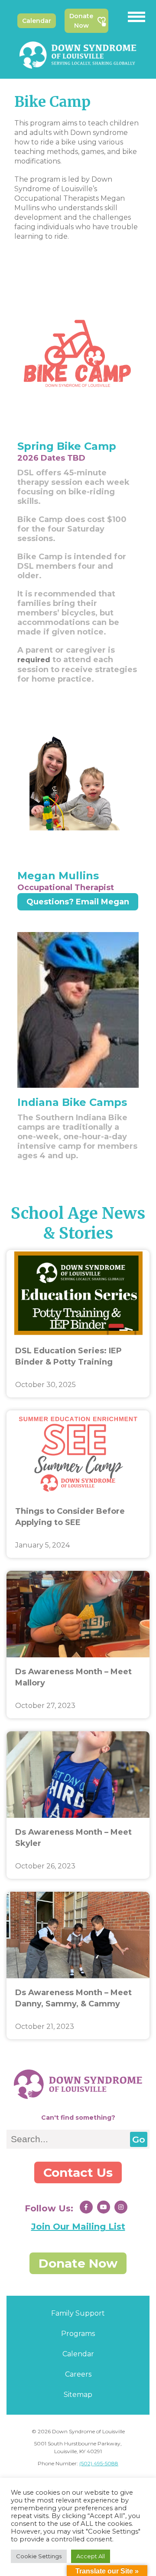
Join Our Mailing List (78, 2227)
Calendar (37, 21)
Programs (78, 2334)
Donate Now (81, 21)
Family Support (78, 2313)
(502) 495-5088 (99, 2463)
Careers (78, 2374)
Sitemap (78, 2395)
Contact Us (78, 2172)
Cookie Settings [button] (39, 2556)
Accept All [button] (91, 2556)
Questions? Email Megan (78, 902)
